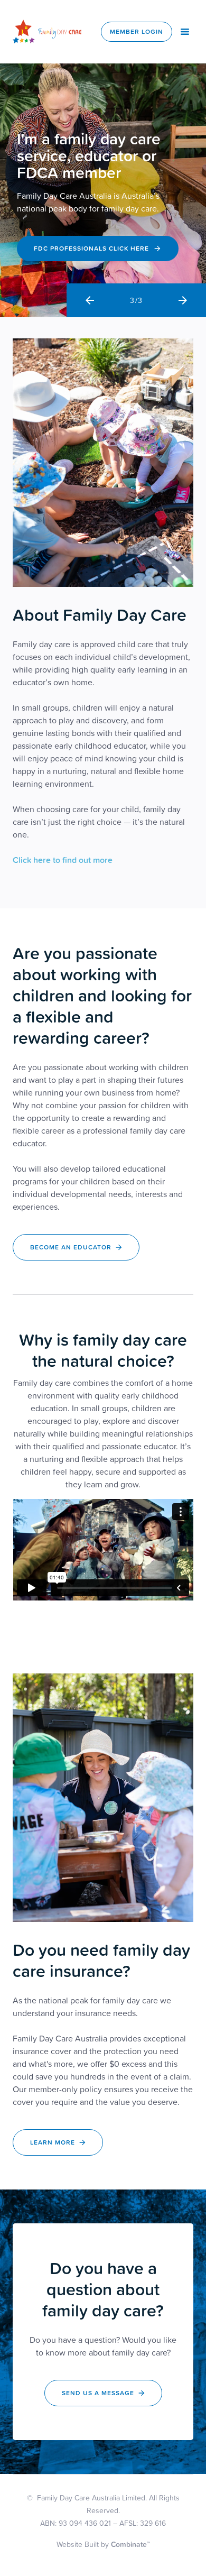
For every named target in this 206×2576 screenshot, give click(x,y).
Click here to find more (63, 860)
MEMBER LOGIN (137, 31)
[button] (90, 300)
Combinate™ (130, 2544)
